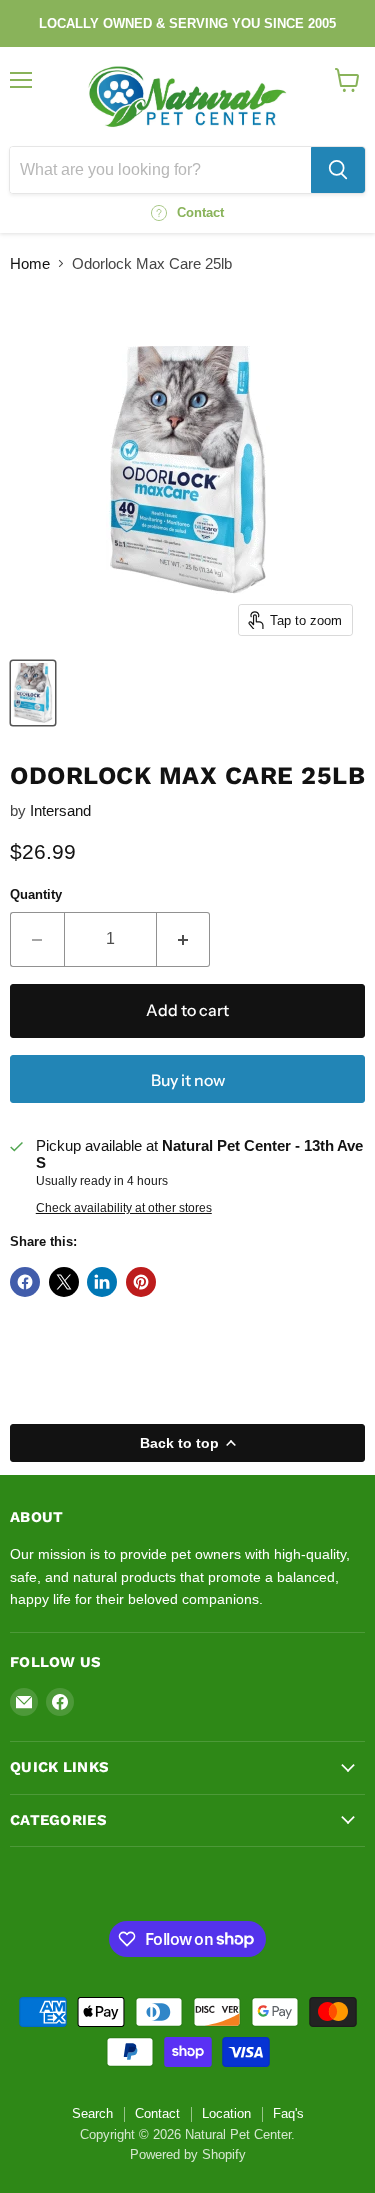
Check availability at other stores (124, 1208)
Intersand (60, 810)
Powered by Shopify (188, 2154)
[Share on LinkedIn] (102, 1282)
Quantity (36, 894)
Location (226, 2113)
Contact (157, 2113)
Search (92, 2113)
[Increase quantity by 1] (184, 939)
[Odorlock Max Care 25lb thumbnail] (33, 693)
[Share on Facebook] (25, 1282)
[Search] (338, 170)
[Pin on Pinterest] (141, 1282)
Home (30, 263)
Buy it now (188, 1080)
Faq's (288, 2113)
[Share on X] (64, 1282)
